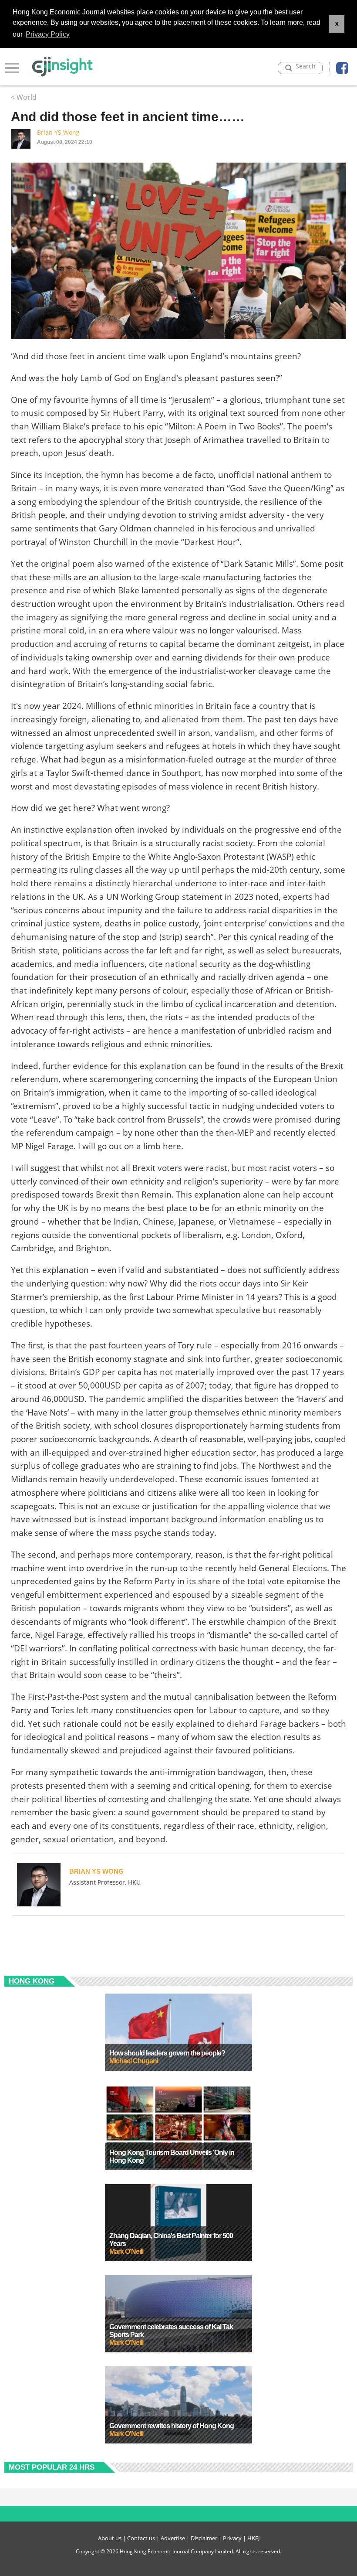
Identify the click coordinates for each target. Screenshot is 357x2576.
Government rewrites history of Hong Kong (172, 2426)
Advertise (173, 2538)
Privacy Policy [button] (48, 34)
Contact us (141, 2538)
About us (110, 2538)
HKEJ (253, 2538)
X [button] (337, 24)
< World (24, 97)
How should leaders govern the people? (167, 2053)
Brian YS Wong (58, 132)
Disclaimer (204, 2538)
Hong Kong (32, 1981)
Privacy (232, 2538)
